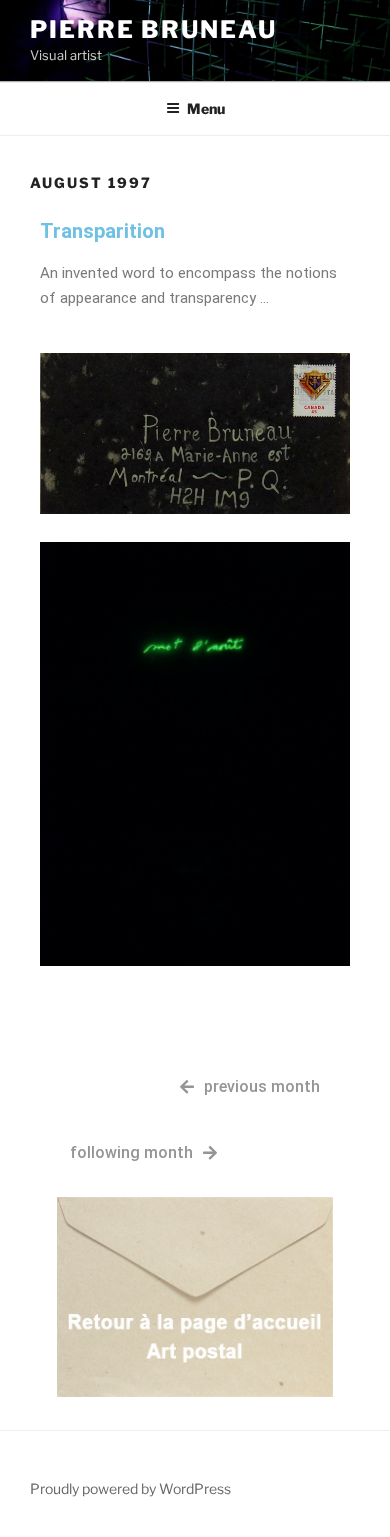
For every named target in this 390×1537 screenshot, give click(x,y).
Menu (206, 108)
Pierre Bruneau (153, 29)
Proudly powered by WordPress (130, 1488)
